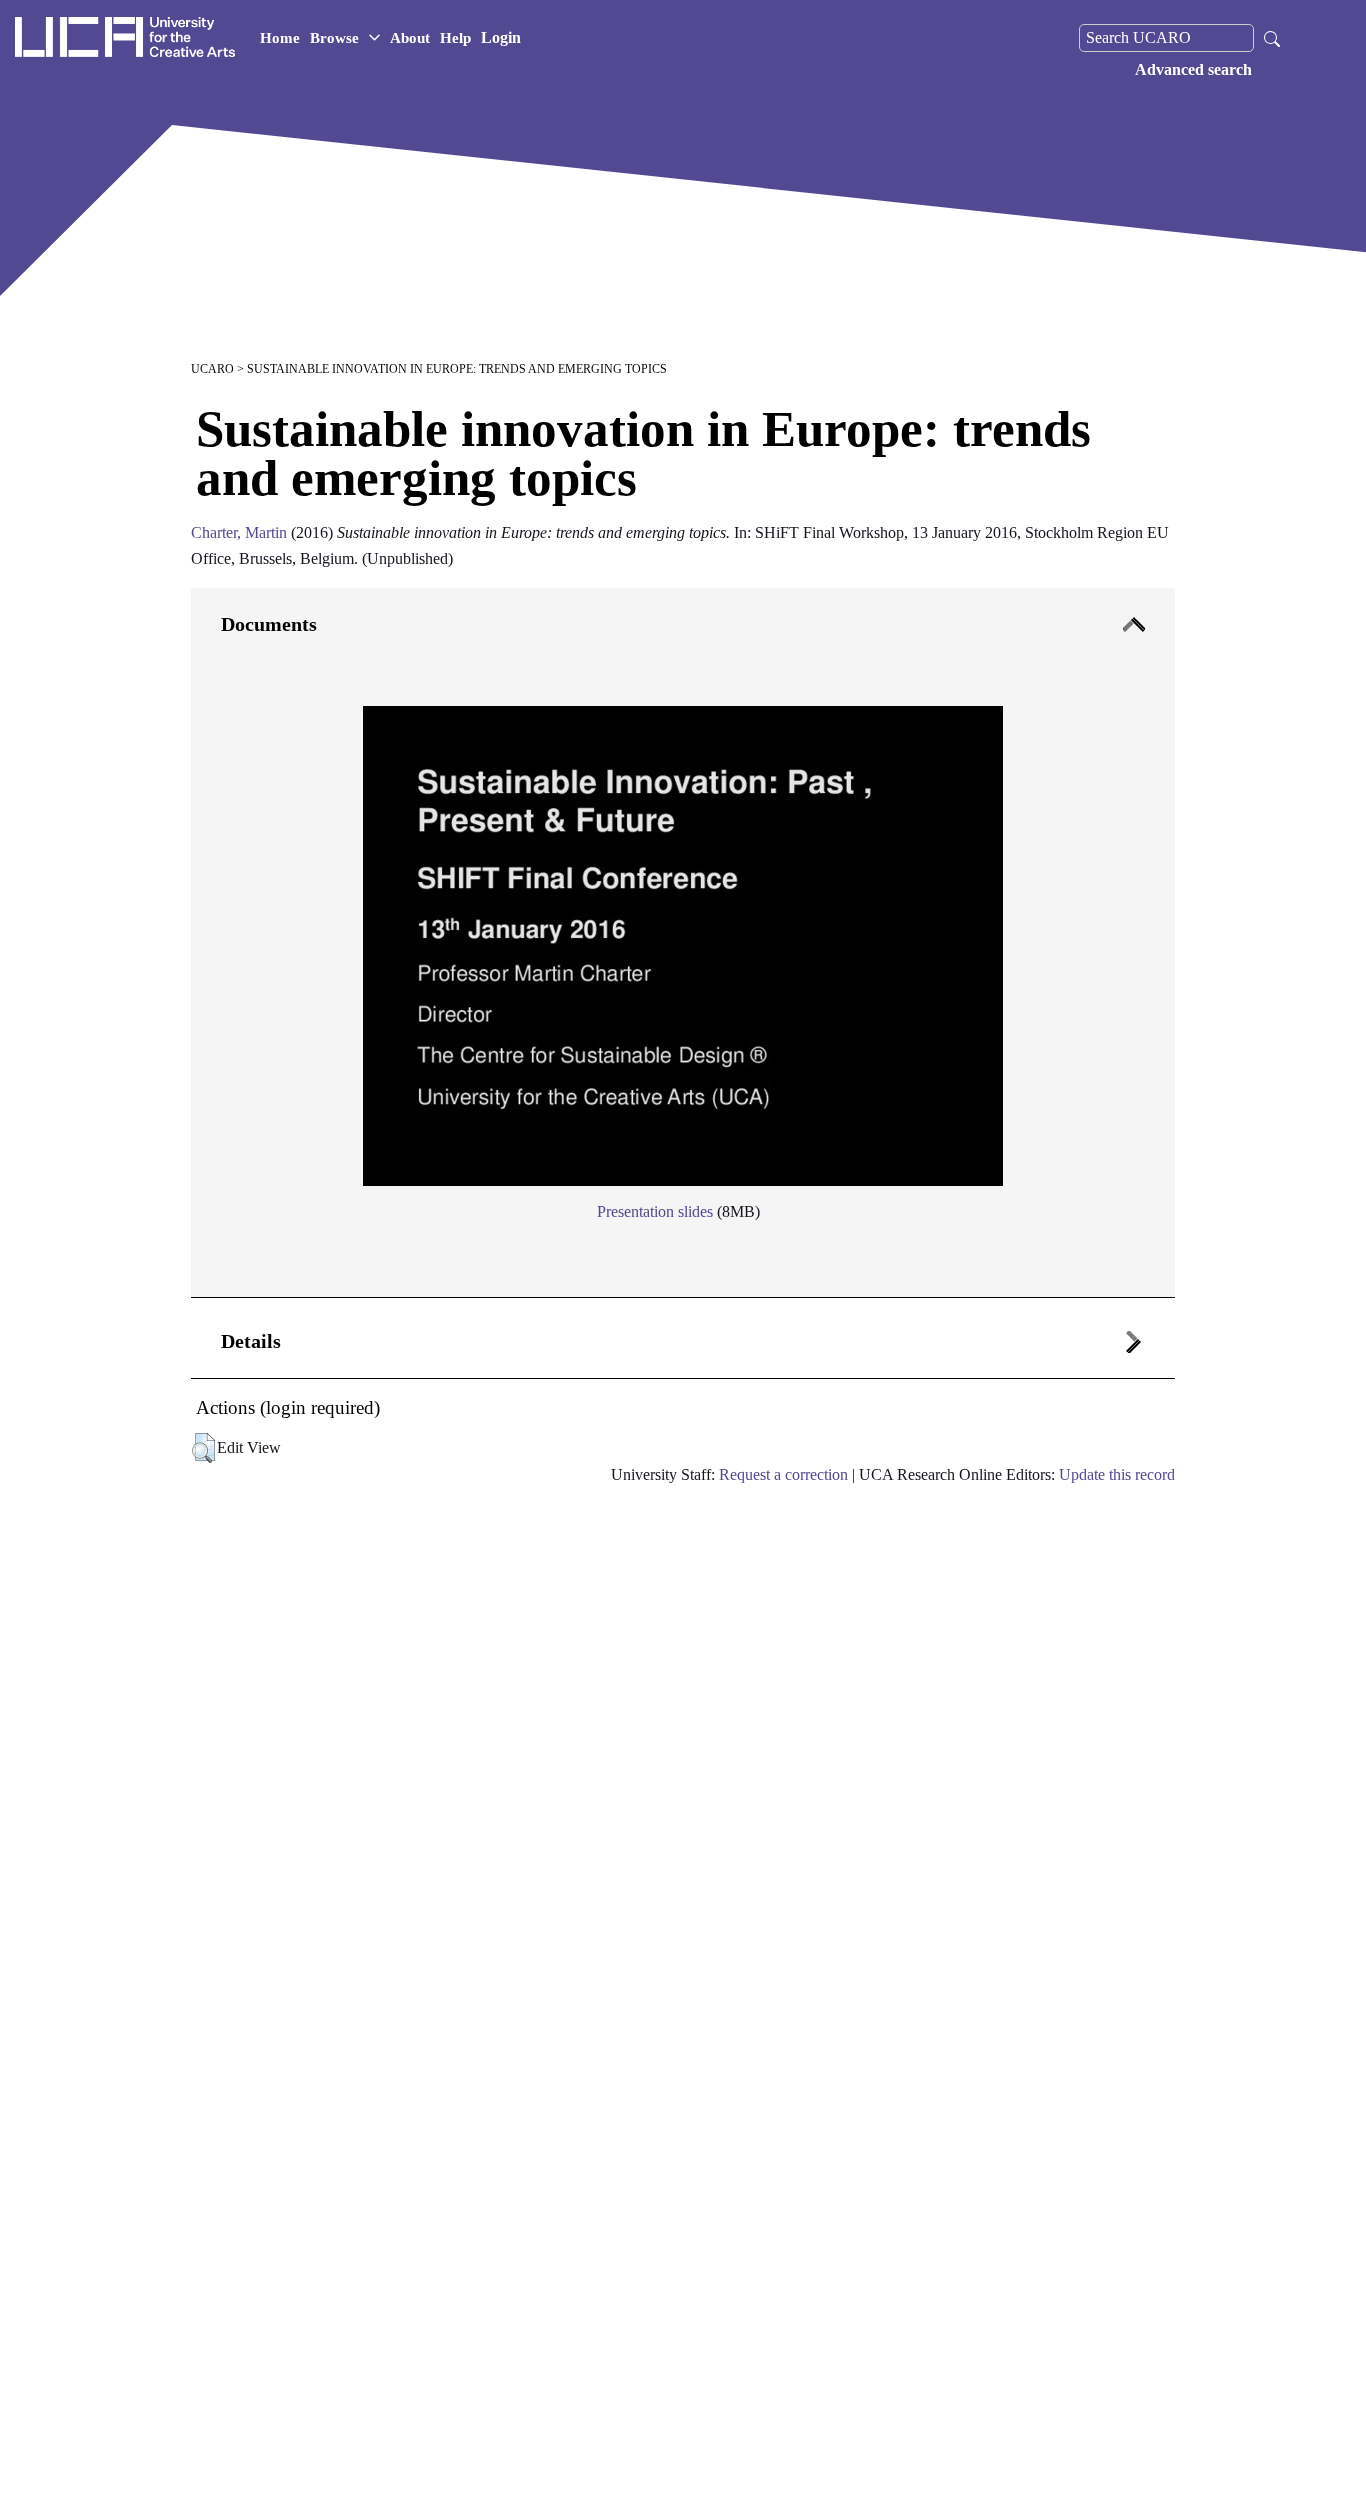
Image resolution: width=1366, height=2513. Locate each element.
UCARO (212, 369)
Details (251, 1341)
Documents (269, 624)
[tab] (683, 943)
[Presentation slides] (683, 938)
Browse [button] (334, 38)
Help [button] (455, 38)
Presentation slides (655, 1211)
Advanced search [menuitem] (1193, 69)
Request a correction (783, 1474)
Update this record (1117, 1474)
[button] (203, 1448)
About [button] (410, 38)
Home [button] (280, 38)
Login (501, 37)
